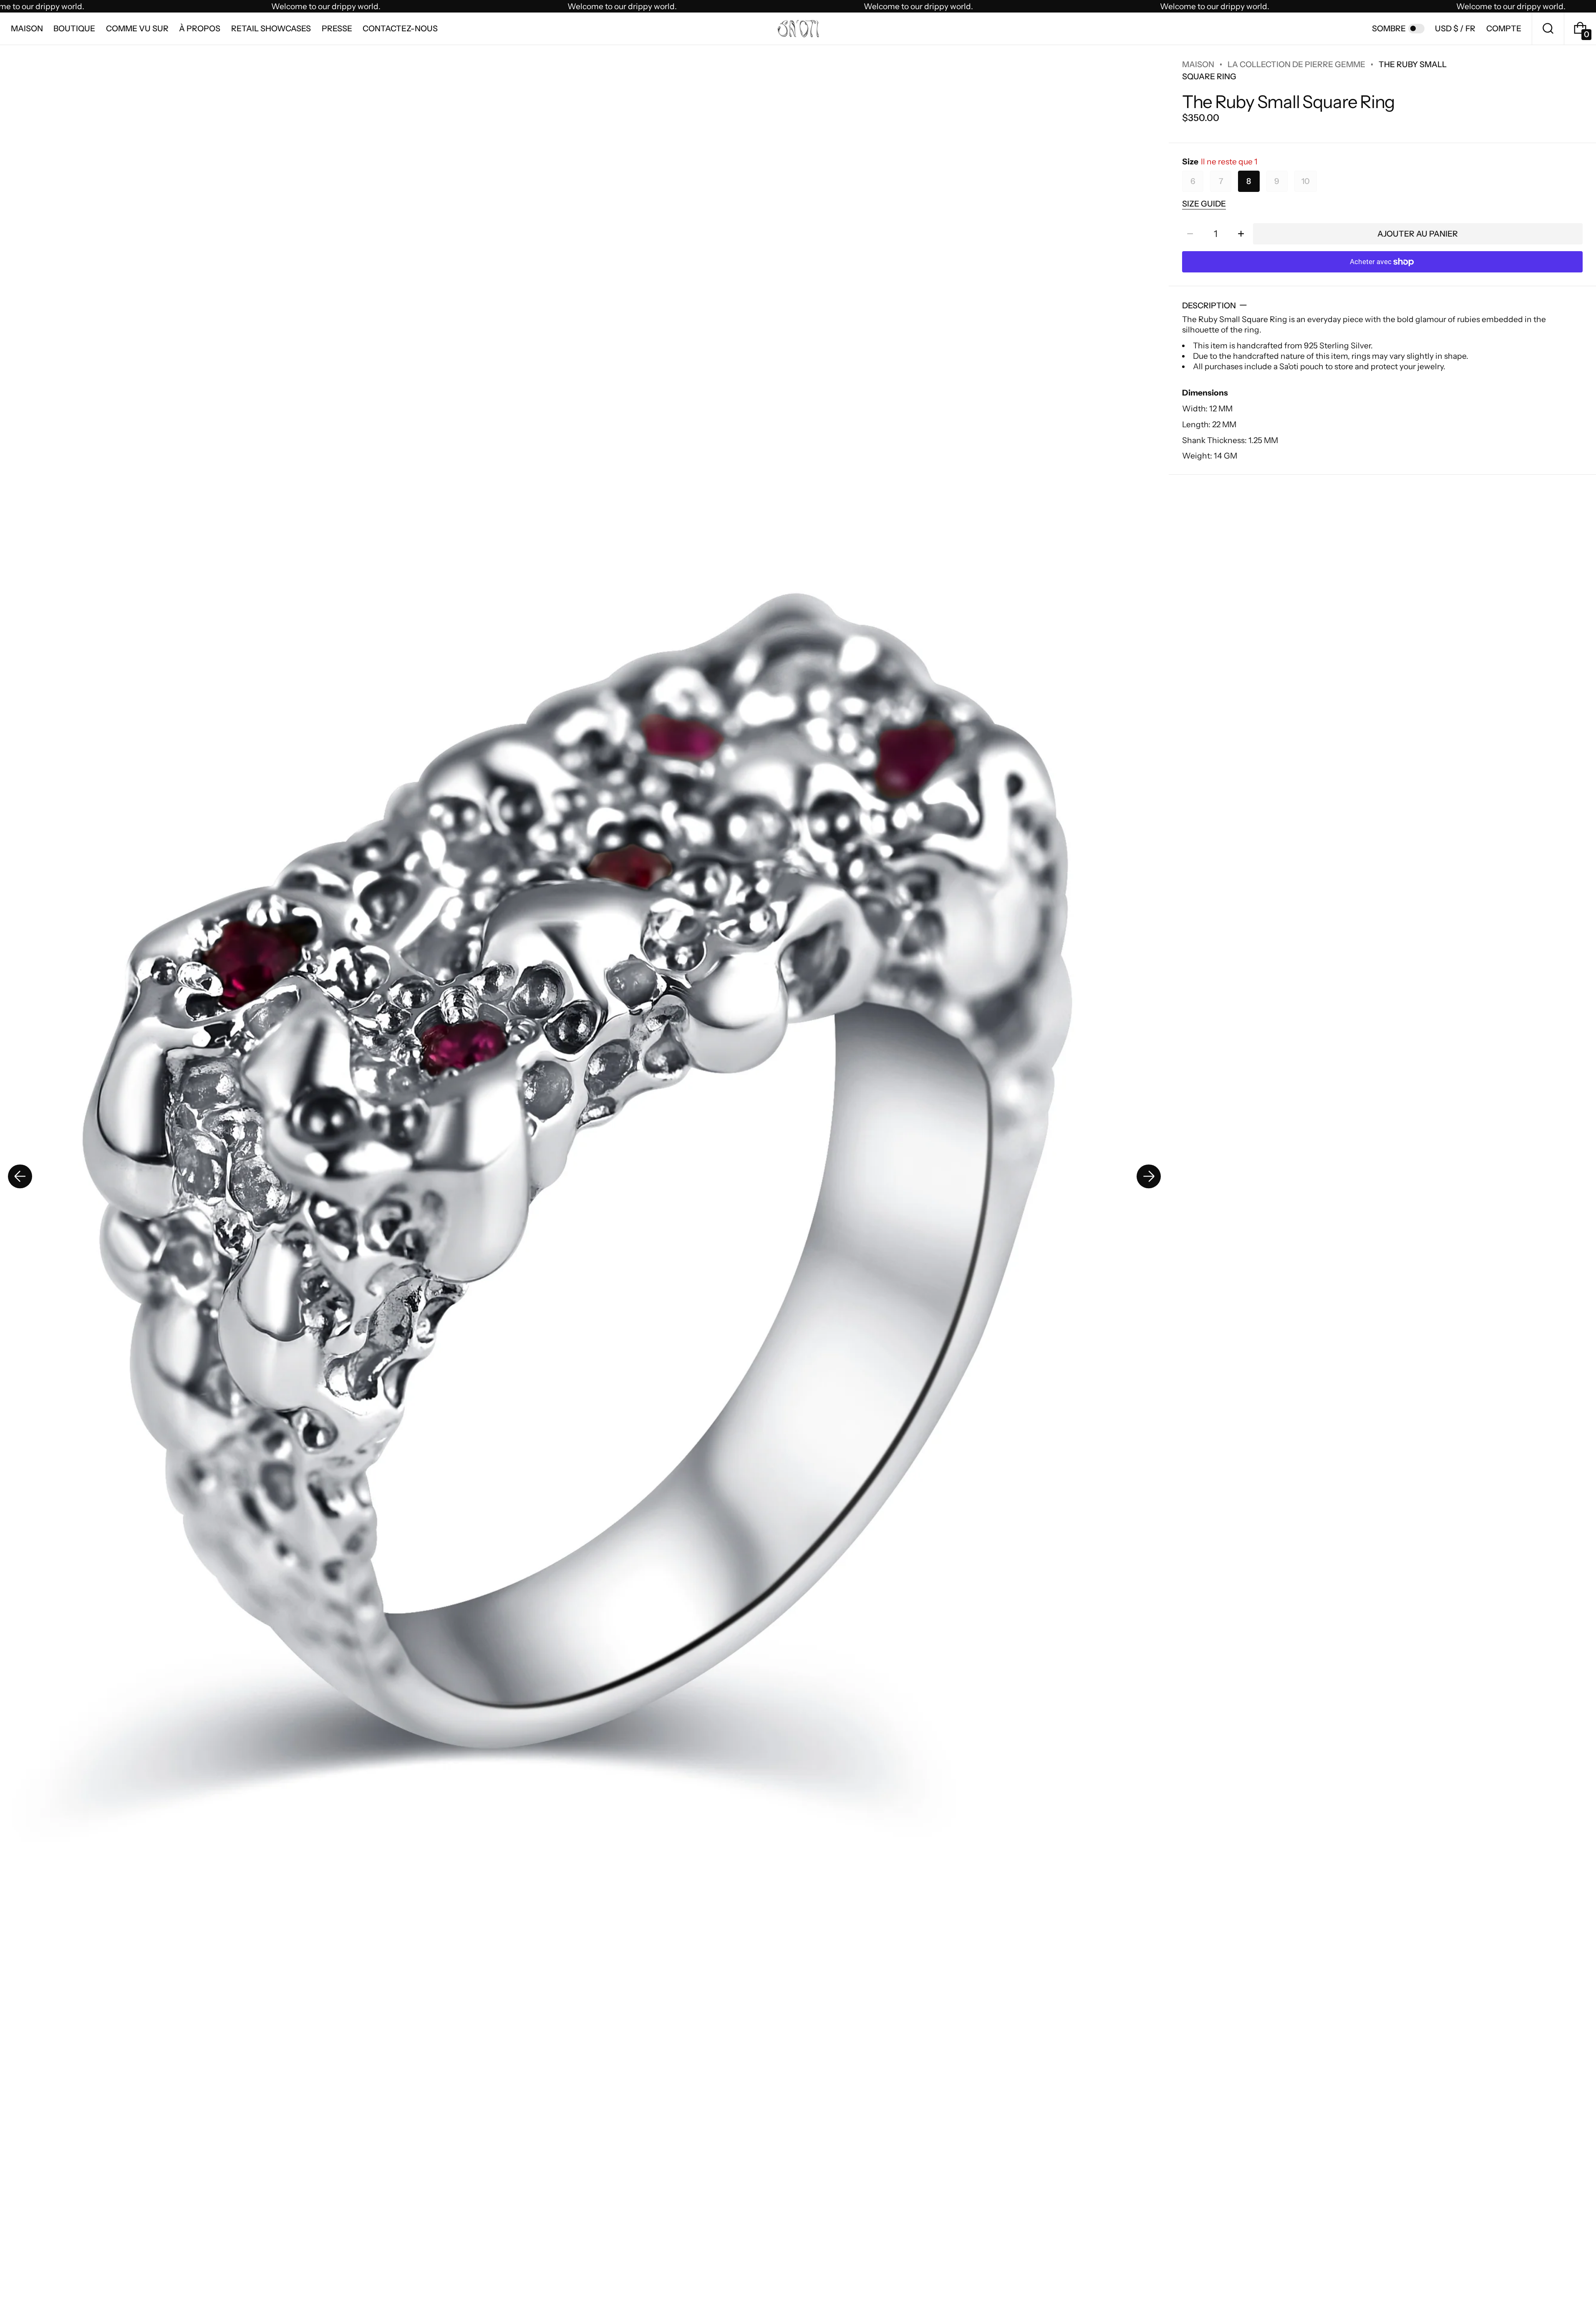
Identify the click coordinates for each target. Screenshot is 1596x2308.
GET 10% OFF (798, 1212)
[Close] (901, 1086)
